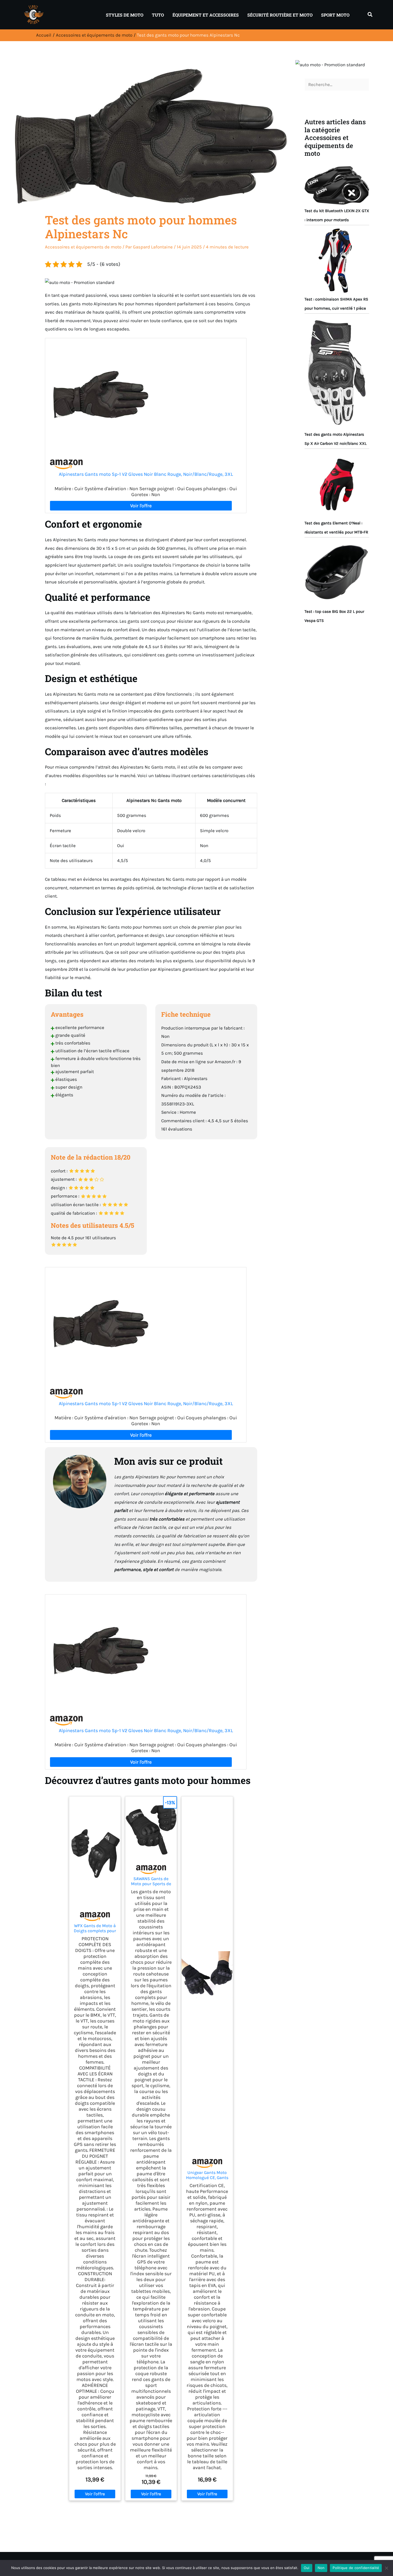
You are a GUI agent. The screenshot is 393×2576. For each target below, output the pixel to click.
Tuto (158, 15)
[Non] (386, 2568)
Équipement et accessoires (206, 15)
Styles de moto (125, 15)
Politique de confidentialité (356, 2568)
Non (321, 2568)
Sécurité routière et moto (280, 15)
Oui (307, 2568)
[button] (370, 15)
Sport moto (335, 15)
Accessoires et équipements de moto (83, 247)
